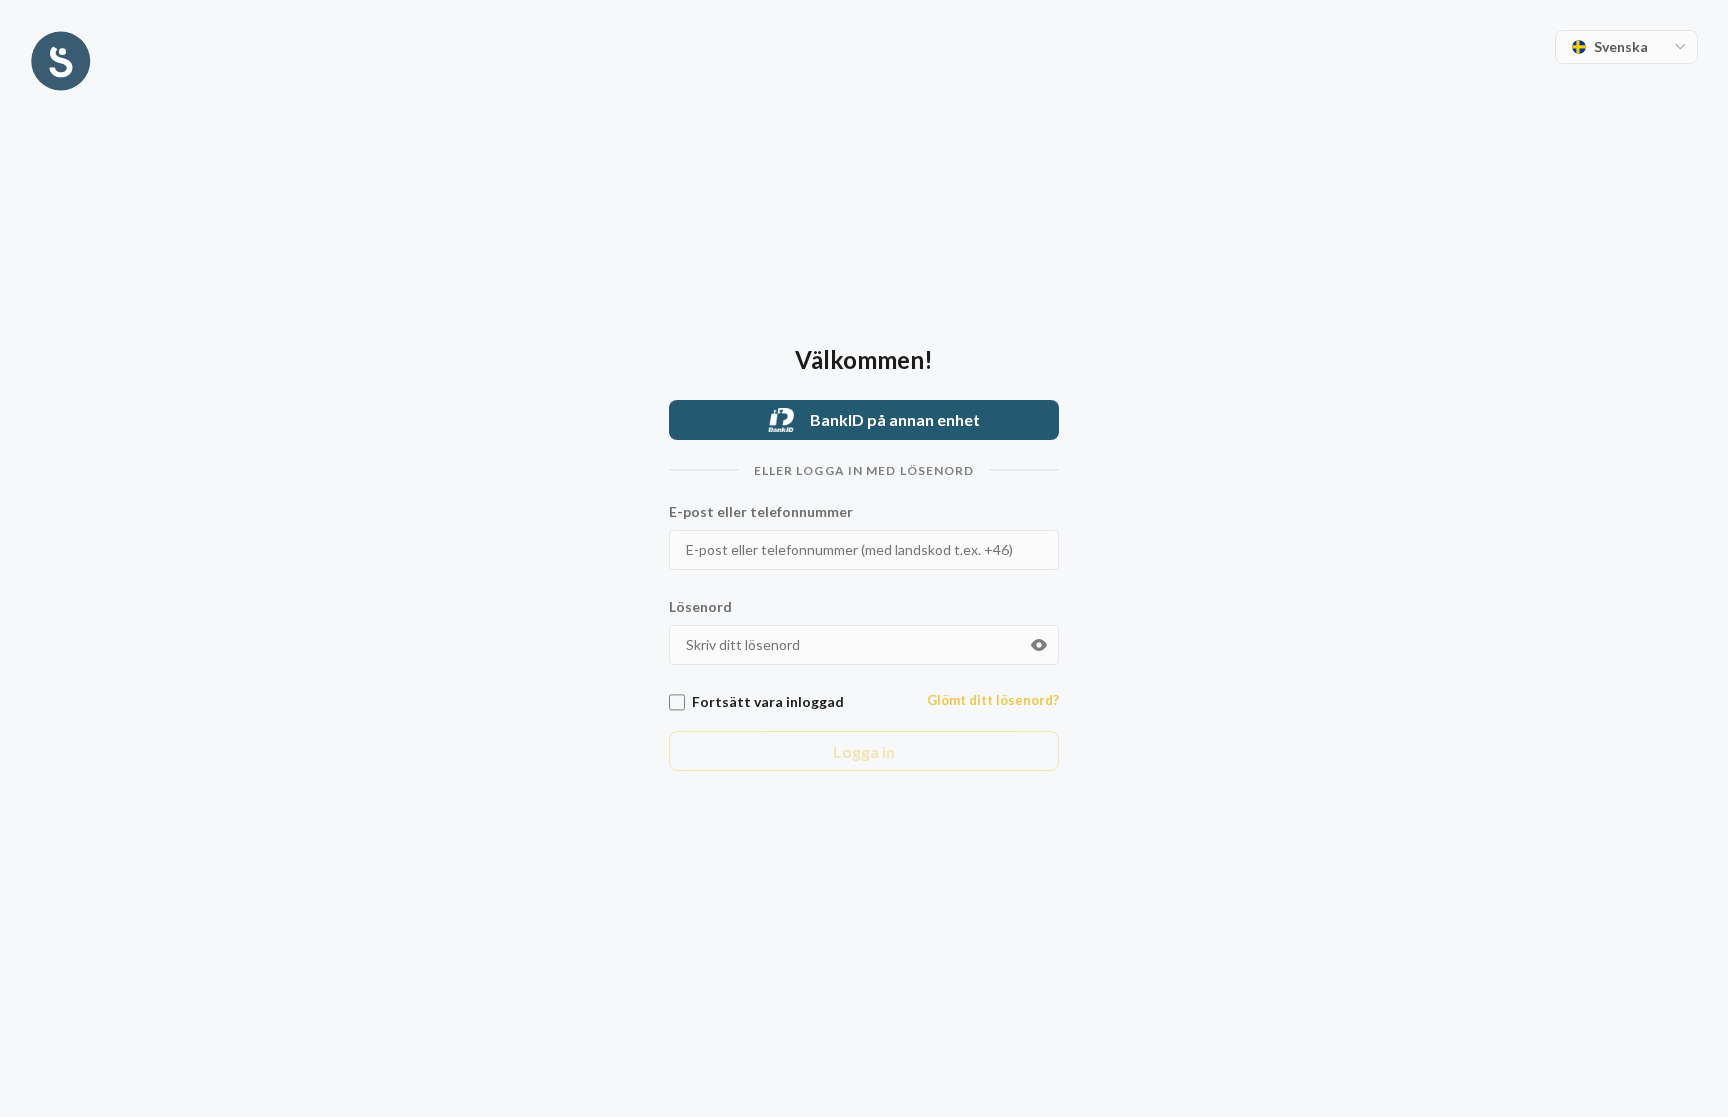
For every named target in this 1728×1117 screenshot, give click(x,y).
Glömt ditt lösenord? (993, 700)
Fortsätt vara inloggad (768, 701)
